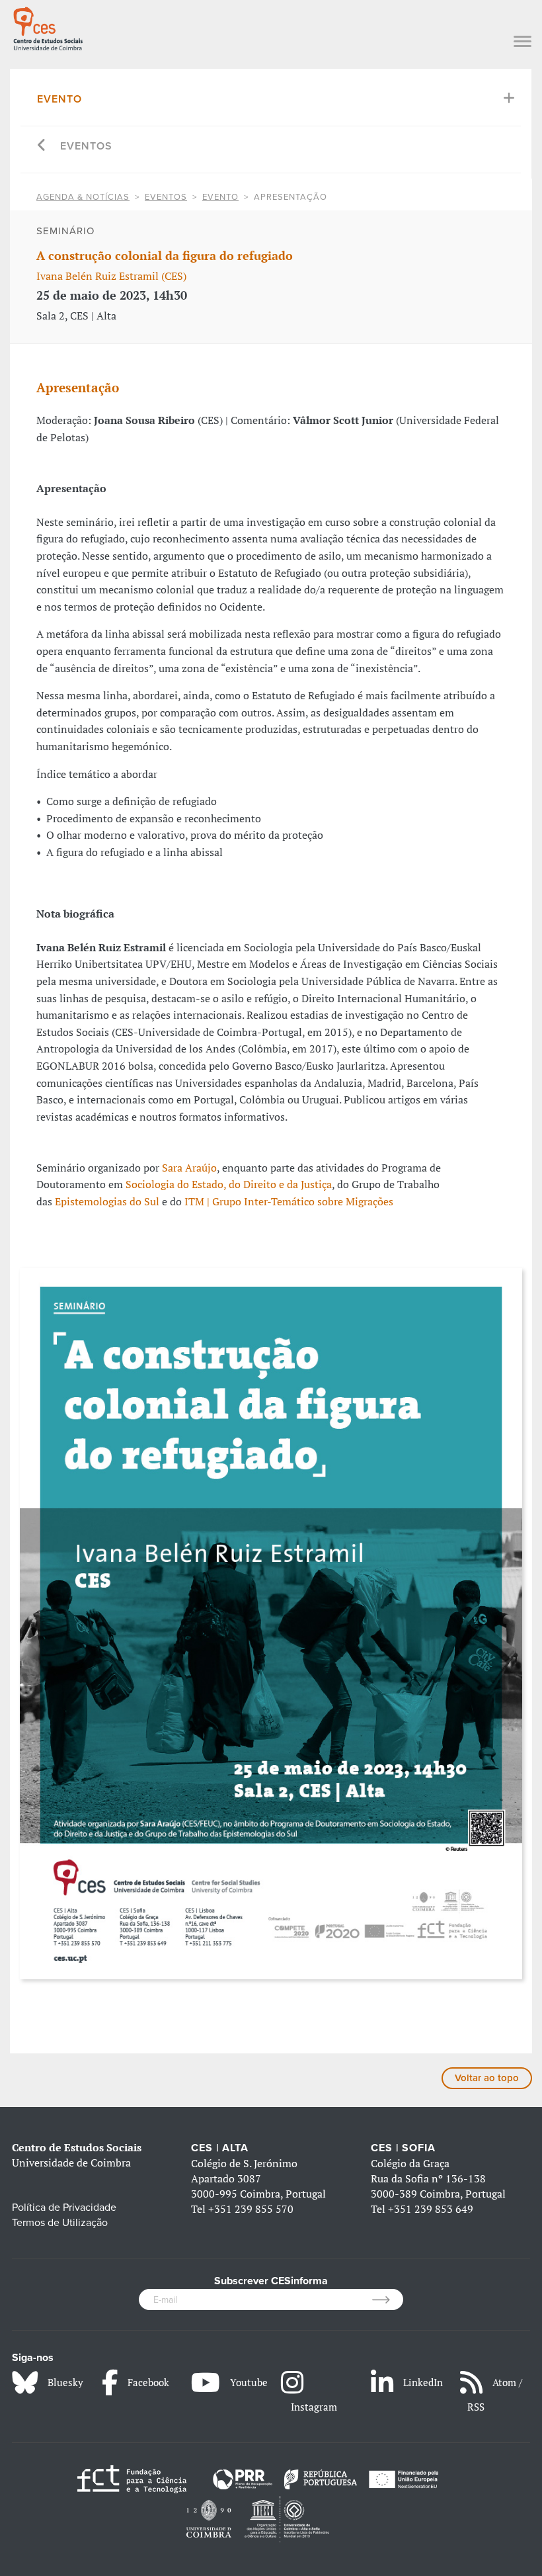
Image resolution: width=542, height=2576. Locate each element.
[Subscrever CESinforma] (388, 2299)
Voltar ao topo (487, 2078)
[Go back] (42, 147)
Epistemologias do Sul (107, 1201)
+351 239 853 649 (431, 2209)
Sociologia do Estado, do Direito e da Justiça (229, 1184)
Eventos (86, 146)
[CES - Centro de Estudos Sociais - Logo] (48, 27)
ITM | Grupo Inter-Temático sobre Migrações (289, 1201)
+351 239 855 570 (251, 2209)
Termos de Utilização (60, 2223)
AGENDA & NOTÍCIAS (83, 197)
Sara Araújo (189, 1168)
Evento (59, 99)
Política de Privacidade (64, 2208)
